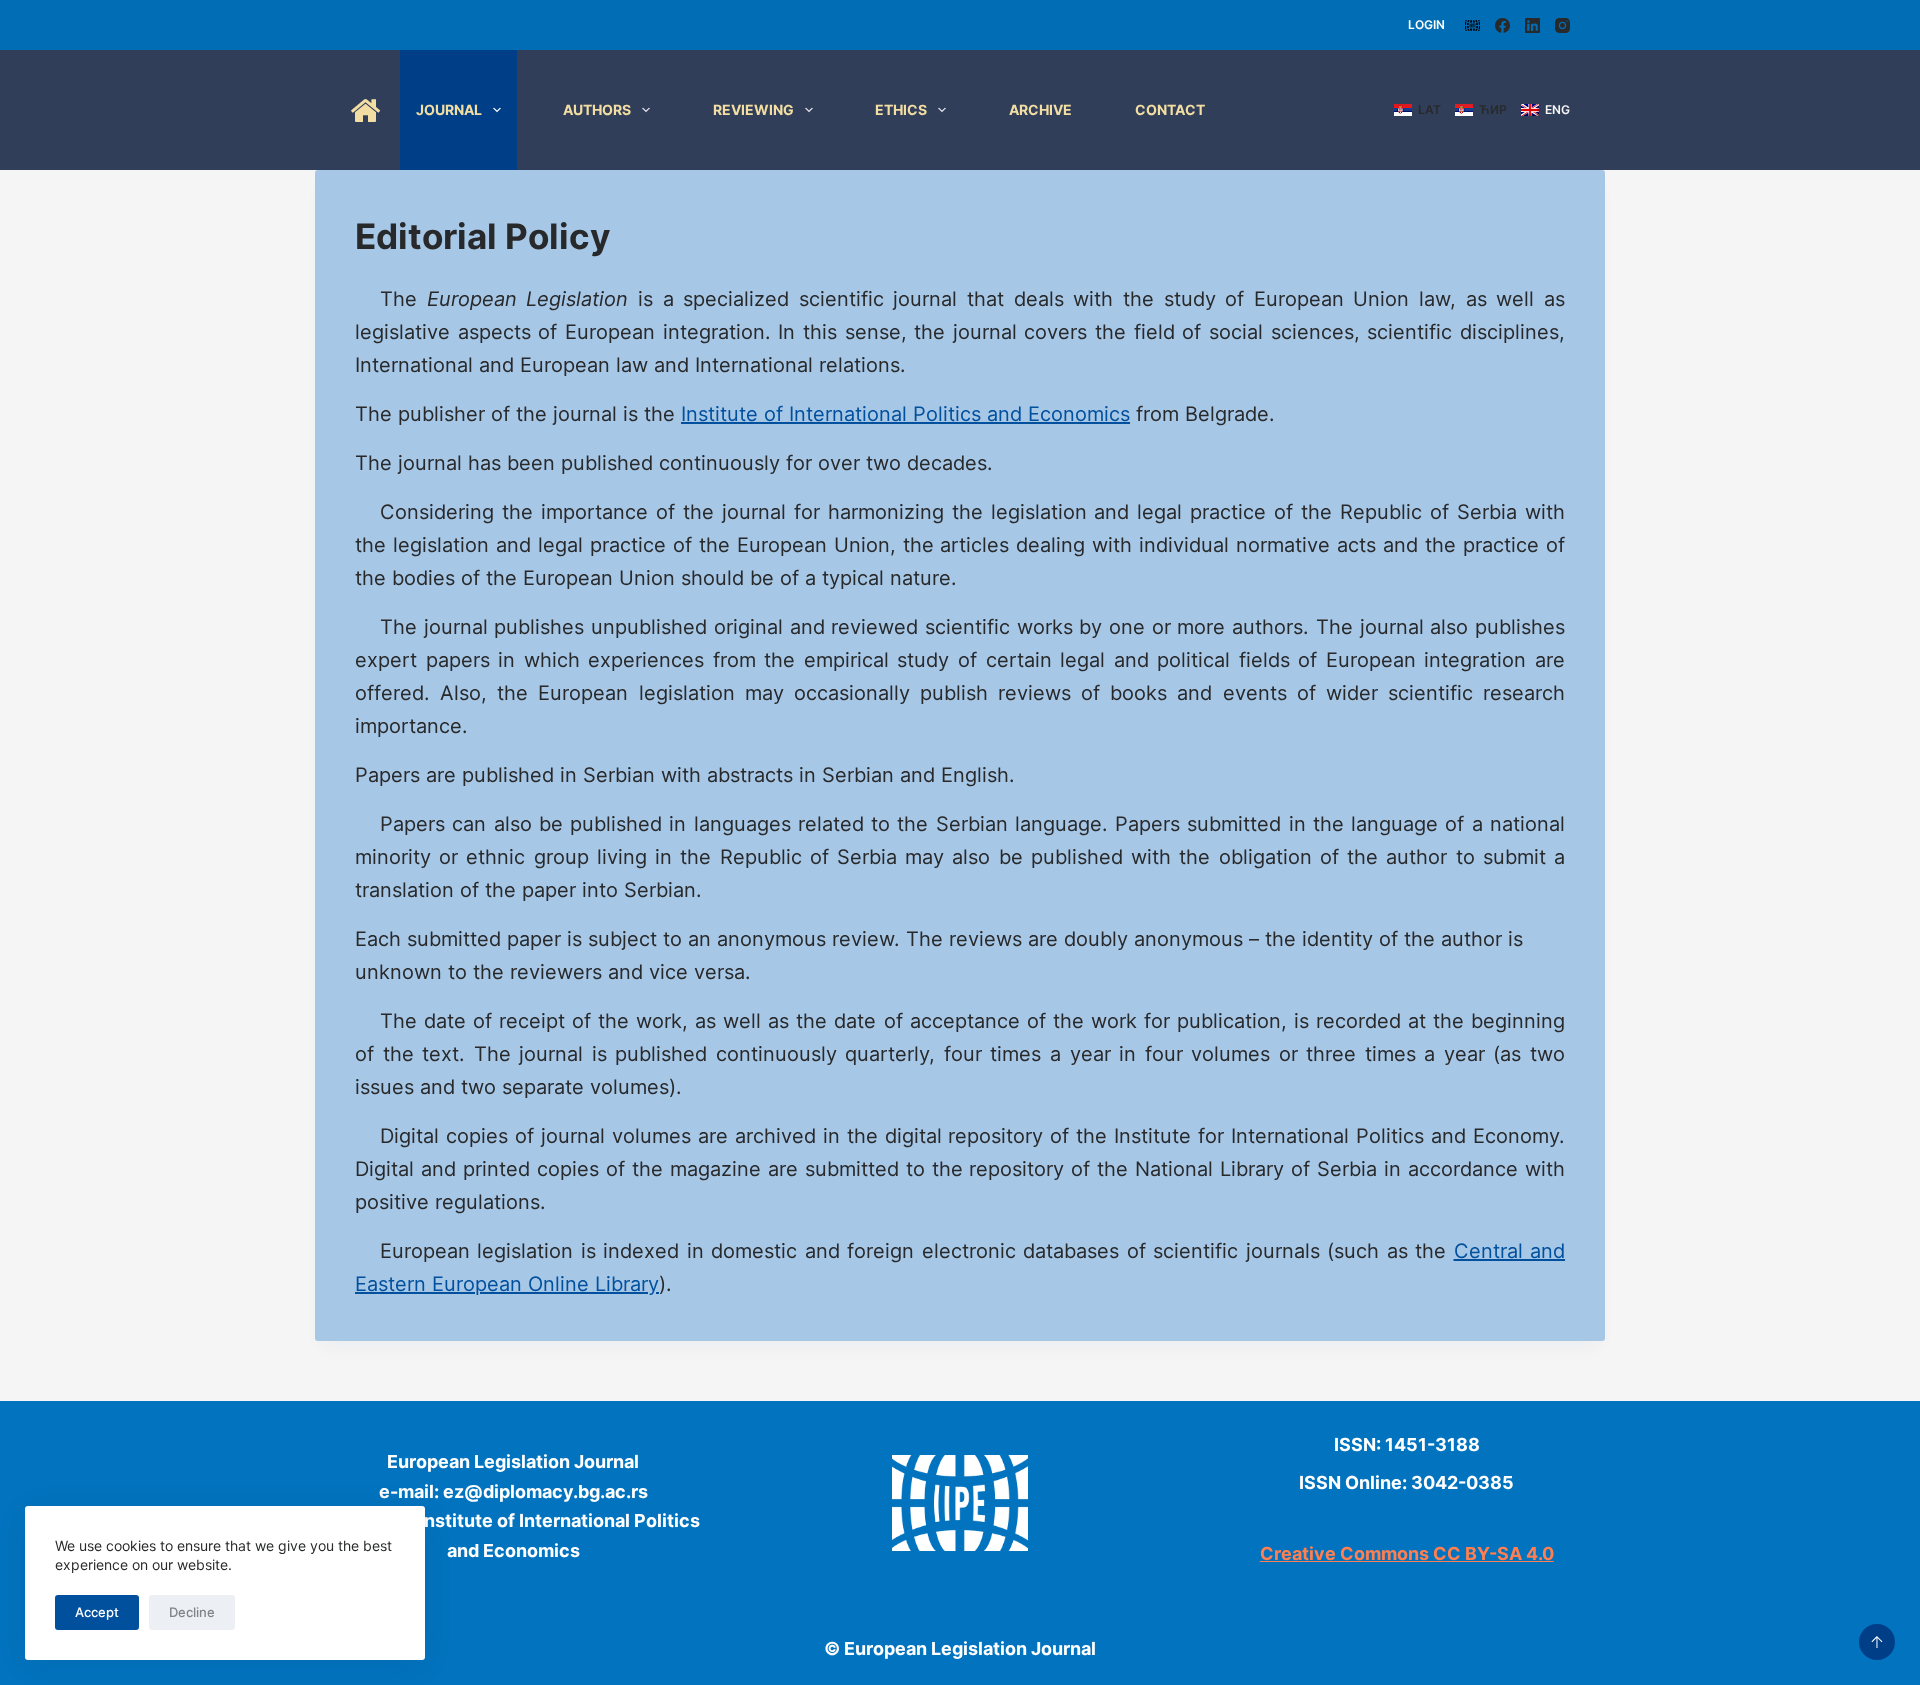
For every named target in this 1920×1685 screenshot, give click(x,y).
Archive (1040, 109)
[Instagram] (1562, 25)
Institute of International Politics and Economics (905, 414)
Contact (1170, 109)
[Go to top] (1877, 1642)
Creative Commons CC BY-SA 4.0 (1407, 1553)
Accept (97, 1612)
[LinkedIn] (1532, 25)
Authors (597, 109)
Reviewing (753, 109)
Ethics (901, 109)
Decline (192, 1612)
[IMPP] (1472, 25)
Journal (449, 109)
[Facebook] (1502, 25)
